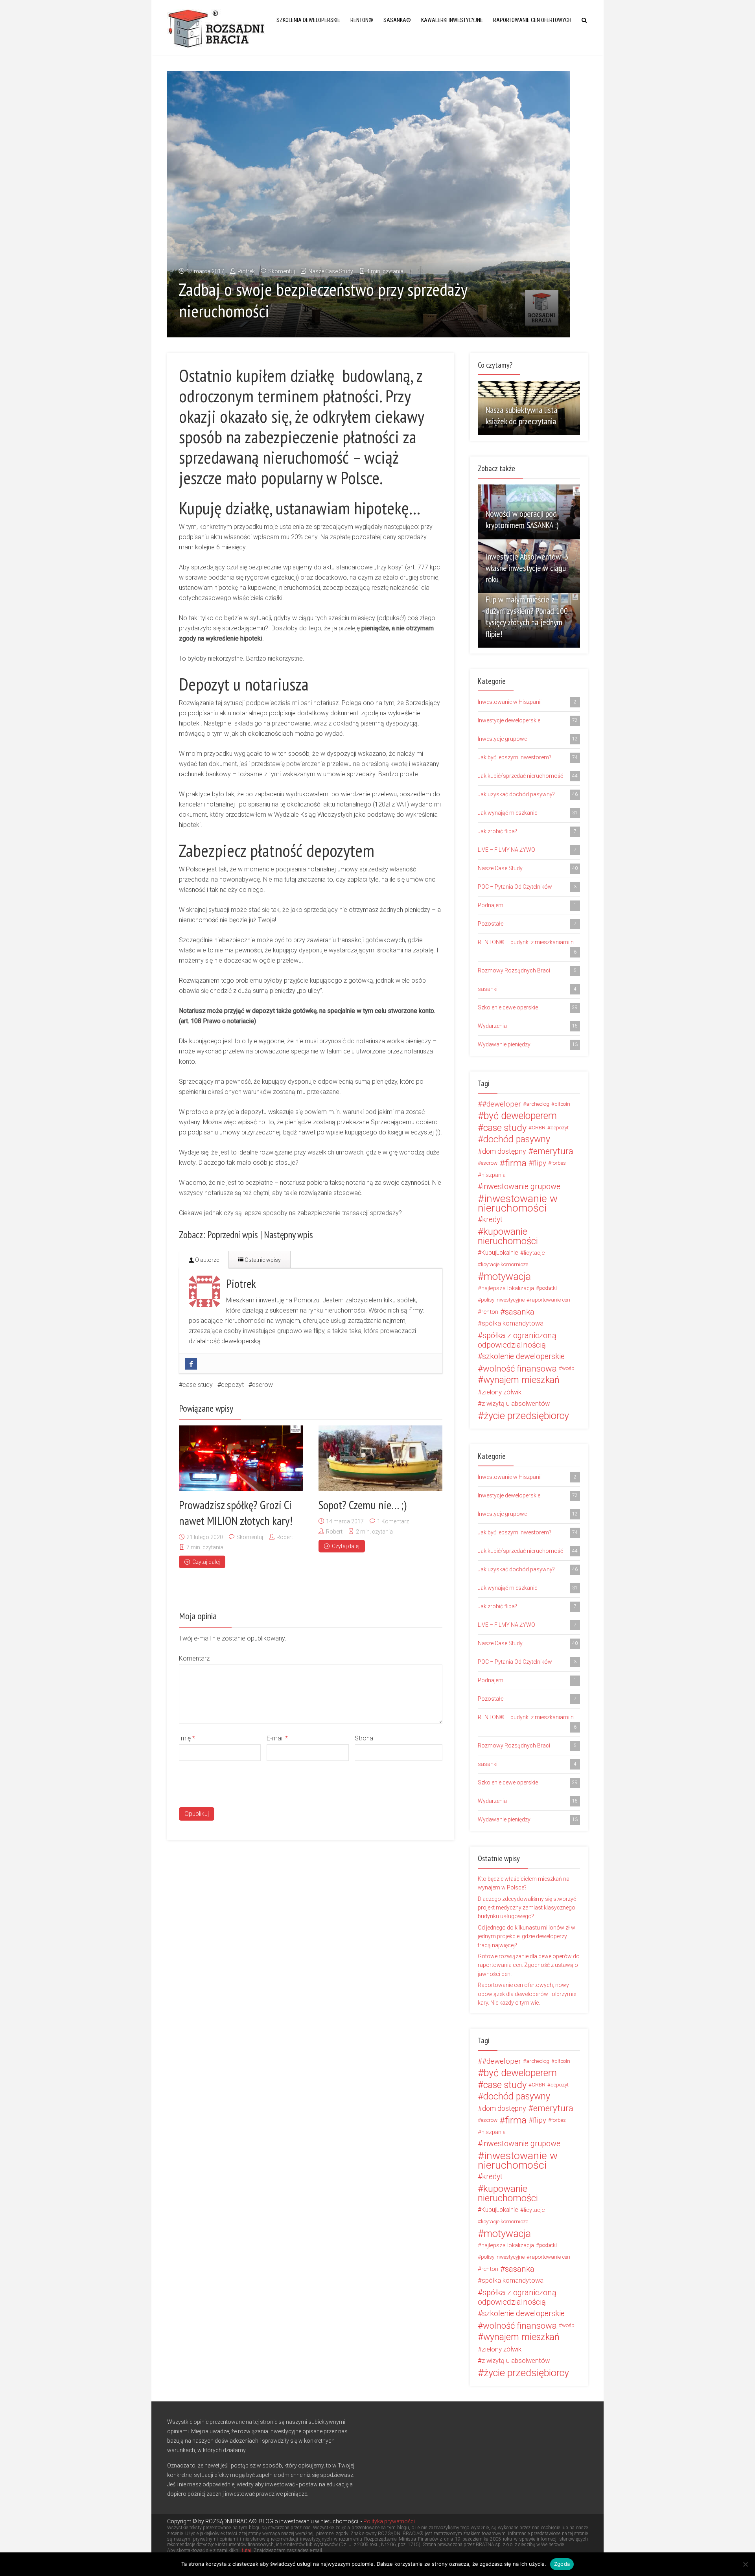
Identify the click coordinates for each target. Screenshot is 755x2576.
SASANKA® (397, 20)
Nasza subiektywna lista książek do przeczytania (521, 415)
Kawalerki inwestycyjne (452, 20)
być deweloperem (520, 1116)
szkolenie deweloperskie (523, 1356)
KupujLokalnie (500, 1253)
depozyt (232, 1385)
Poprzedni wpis (233, 1235)
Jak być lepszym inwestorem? (528, 757)
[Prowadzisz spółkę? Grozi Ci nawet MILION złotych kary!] (241, 1458)
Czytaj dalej (206, 1562)
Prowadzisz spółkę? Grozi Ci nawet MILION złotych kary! (236, 1513)
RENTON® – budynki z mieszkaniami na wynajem (529, 947)
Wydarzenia (528, 1026)
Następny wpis (288, 1235)
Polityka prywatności (389, 2521)
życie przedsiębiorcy (526, 1416)
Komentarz (194, 1658)
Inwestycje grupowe (528, 739)
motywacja (507, 1276)
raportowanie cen (550, 1300)
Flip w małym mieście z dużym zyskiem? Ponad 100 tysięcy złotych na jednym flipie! (527, 616)
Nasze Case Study (331, 271)
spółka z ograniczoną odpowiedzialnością (517, 1340)
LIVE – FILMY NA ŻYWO (527, 850)
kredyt (492, 1220)
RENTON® (362, 20)
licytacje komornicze (505, 1264)
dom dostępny (504, 1151)
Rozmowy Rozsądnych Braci (527, 970)
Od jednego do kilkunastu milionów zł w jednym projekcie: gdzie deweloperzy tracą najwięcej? (527, 1936)
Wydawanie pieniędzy (528, 1044)
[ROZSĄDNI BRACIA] (216, 28)
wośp (568, 1368)
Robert (285, 1537)
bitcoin (562, 1104)
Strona (364, 1738)
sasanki (527, 989)
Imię (187, 1738)
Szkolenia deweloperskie (308, 20)
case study (198, 1385)
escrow (262, 1385)
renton (490, 1312)
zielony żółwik (502, 1392)
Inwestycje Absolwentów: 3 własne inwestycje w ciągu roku (527, 568)
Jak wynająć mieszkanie (528, 813)
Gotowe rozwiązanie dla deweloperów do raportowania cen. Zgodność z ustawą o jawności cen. (529, 1965)
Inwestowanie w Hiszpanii (527, 702)
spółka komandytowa (513, 1323)
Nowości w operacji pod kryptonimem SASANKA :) (522, 519)
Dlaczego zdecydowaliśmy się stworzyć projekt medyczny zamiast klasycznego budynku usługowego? (527, 1908)
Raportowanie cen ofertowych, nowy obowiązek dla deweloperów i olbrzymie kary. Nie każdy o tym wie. (527, 1994)
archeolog (538, 1104)
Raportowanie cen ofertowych (532, 20)
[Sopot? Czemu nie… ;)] (380, 1458)
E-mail (277, 1738)
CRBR (539, 1128)
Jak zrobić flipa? (527, 831)
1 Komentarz (393, 1521)
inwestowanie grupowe (521, 1187)
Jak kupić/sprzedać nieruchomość (528, 776)
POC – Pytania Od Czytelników (527, 887)
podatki (548, 1288)
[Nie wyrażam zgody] (745, 2564)
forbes (559, 1163)
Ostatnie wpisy (262, 1260)
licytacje (534, 1253)
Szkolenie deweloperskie (528, 1007)
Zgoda (562, 2564)
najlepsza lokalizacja (508, 1288)
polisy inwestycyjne (503, 1300)
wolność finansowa (520, 1368)
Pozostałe (527, 924)
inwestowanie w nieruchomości (518, 1203)
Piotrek (246, 271)
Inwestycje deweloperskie (528, 720)
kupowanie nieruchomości (508, 1236)
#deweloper (502, 1104)
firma (516, 1163)
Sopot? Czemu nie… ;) (363, 1505)
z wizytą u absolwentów (516, 1404)
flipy (540, 1163)
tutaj (247, 2550)
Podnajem (527, 905)
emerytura (553, 1151)
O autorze (206, 1260)
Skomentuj (282, 271)
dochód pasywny (517, 1140)
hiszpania (494, 1175)
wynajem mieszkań (521, 1380)
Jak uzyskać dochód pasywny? (528, 794)
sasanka (520, 1312)
